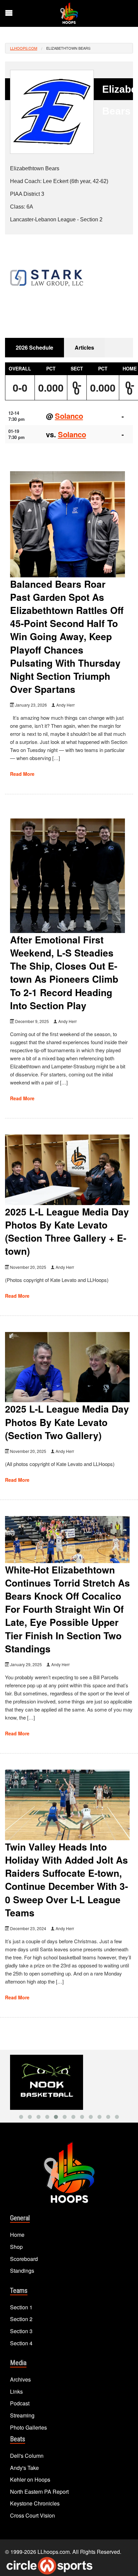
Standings (22, 2271)
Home (17, 2235)
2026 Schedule (34, 347)
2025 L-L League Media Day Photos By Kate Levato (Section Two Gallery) (67, 1422)
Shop (16, 2247)
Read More (22, 774)
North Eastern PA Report (39, 2492)
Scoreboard (24, 2259)
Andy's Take (24, 2468)
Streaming (22, 2415)
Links (16, 2391)
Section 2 (21, 2319)
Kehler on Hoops (30, 2479)
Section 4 (21, 2343)
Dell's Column (27, 2456)
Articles (84, 347)
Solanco (69, 416)
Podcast (20, 2403)
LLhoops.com (24, 48)
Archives (20, 2379)
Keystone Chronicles (35, 2503)
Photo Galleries (28, 2427)
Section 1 (21, 2307)
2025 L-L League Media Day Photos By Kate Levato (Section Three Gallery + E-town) (67, 1231)
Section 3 (21, 2331)
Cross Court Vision (32, 2515)
